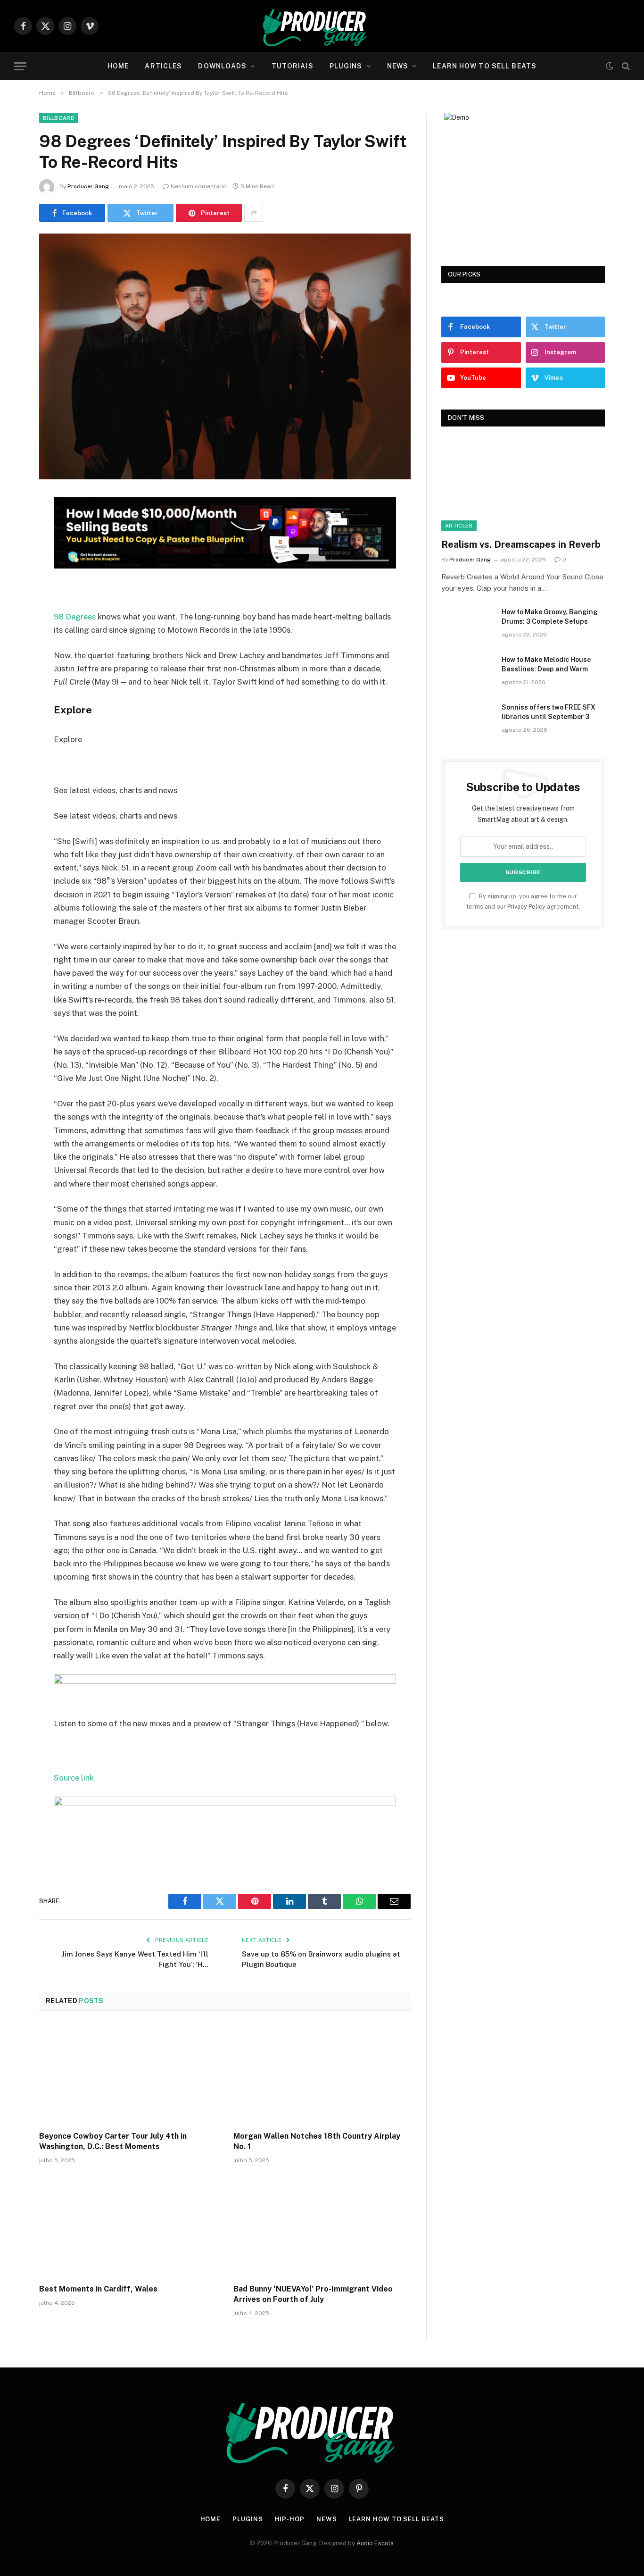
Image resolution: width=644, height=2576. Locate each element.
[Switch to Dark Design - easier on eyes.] (610, 66)
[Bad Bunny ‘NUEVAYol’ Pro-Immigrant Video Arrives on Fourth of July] (322, 2227)
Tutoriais (293, 66)
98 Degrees (75, 617)
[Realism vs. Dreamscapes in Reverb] (523, 485)
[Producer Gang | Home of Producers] (322, 26)
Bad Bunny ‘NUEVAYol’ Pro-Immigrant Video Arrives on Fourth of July (313, 2294)
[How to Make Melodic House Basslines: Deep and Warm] (467, 672)
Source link (74, 1778)
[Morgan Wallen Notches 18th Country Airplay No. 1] (322, 2074)
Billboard (59, 118)
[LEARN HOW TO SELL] (225, 566)
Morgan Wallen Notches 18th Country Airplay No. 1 (317, 2141)
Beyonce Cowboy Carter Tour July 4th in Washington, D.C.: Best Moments (113, 2141)
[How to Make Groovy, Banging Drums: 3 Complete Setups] (467, 624)
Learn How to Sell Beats (485, 66)
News (398, 66)
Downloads (222, 66)
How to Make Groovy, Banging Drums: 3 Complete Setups (550, 617)
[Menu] (20, 66)
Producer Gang (88, 186)
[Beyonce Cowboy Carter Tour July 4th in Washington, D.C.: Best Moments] (128, 2074)
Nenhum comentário (199, 186)
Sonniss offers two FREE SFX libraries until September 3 (549, 712)
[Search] (625, 66)
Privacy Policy (526, 907)
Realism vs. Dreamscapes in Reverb (521, 544)
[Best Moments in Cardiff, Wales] (128, 2227)
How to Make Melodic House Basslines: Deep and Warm (546, 664)
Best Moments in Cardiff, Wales (98, 2289)
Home (118, 66)
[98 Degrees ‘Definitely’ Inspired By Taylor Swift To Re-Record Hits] (225, 477)
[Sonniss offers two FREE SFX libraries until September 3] (467, 719)
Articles (163, 66)
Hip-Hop (290, 2519)
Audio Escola (375, 2543)
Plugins (346, 66)
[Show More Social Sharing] (254, 213)
